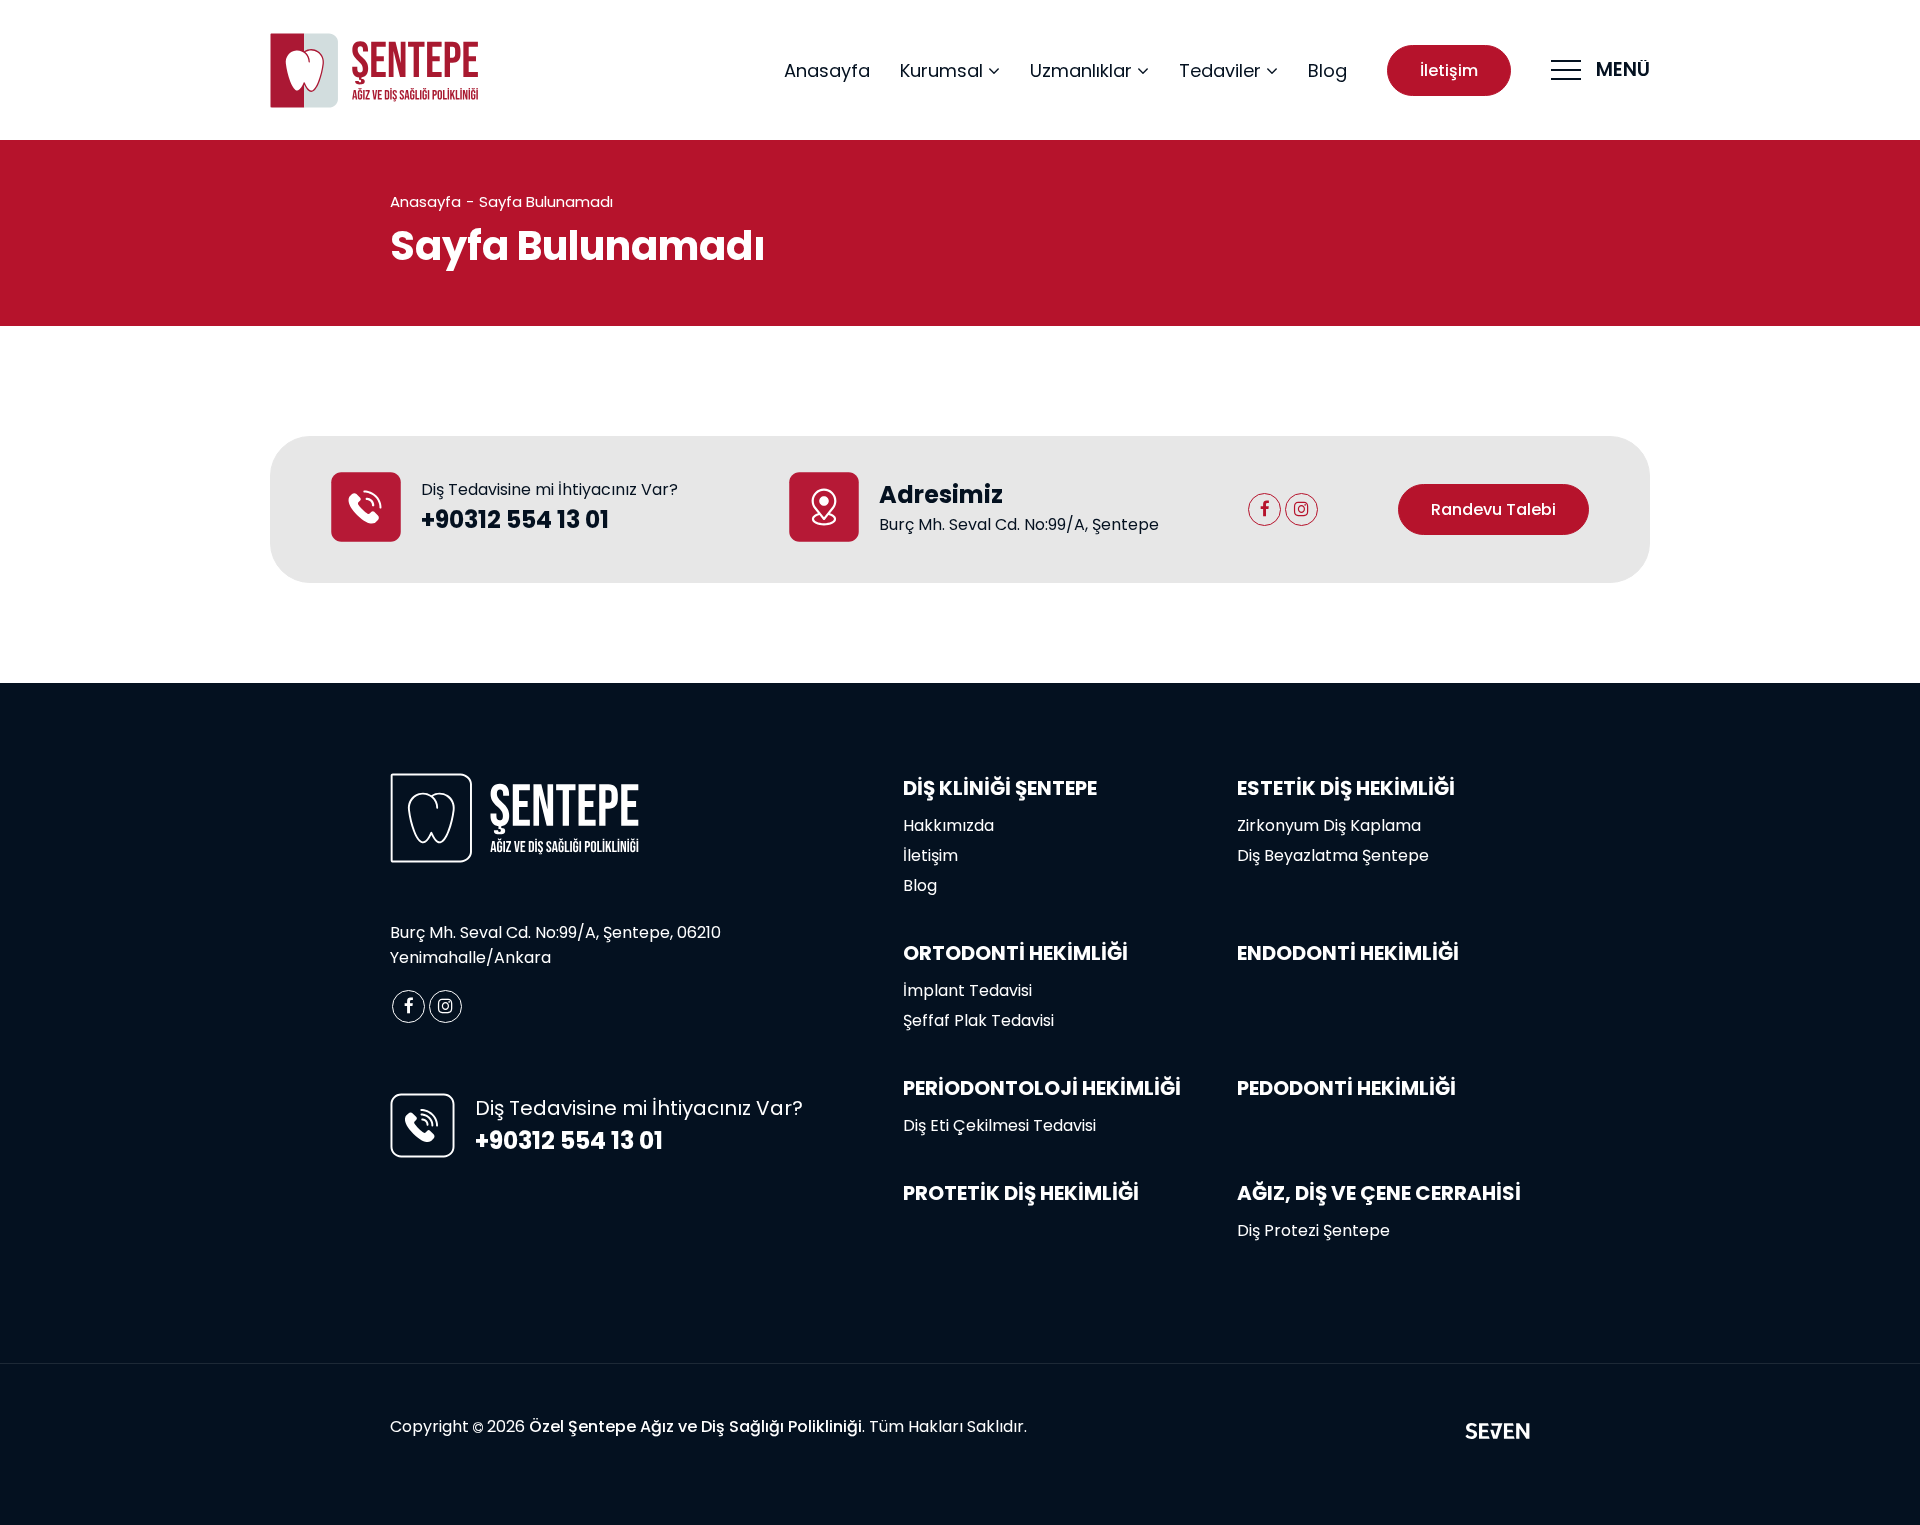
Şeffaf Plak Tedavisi (978, 1020)
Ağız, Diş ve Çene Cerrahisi (1379, 1193)
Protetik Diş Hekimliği (1021, 1193)
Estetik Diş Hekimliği (1346, 788)
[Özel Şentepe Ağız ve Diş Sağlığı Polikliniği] (375, 70)
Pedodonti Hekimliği (1346, 1088)
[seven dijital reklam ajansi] (1497, 1434)
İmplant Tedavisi (967, 990)
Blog (1327, 70)
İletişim (1449, 70)
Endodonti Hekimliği (1348, 953)
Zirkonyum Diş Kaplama (1329, 825)
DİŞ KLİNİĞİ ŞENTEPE (1000, 788)
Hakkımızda (948, 825)
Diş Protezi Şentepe (1313, 1230)
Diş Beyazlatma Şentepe (1333, 855)
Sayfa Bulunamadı (546, 201)
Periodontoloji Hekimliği (1042, 1088)
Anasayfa (827, 70)
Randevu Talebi (1493, 509)
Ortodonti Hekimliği (1015, 953)
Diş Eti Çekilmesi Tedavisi (999, 1125)
